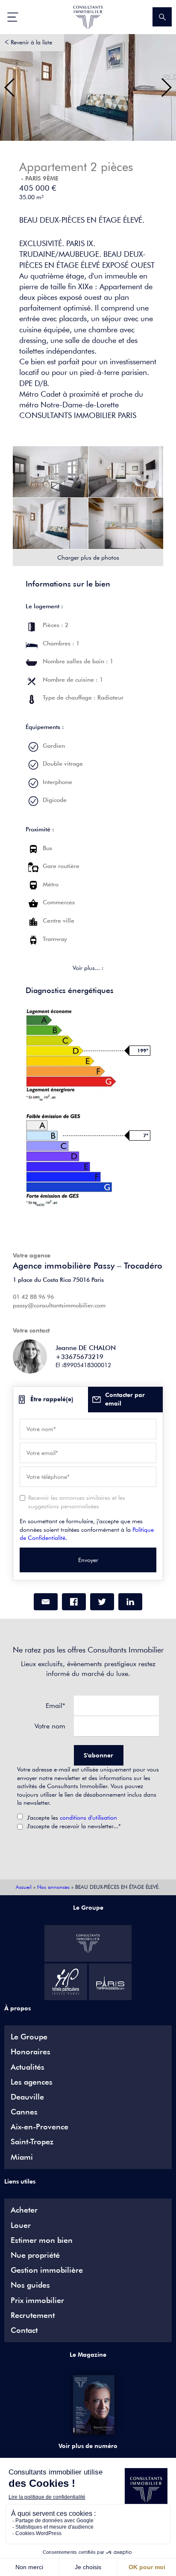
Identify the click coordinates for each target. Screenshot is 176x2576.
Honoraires (31, 2052)
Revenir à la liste (31, 42)
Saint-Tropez (32, 2142)
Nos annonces (53, 1887)
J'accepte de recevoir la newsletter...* (74, 1826)
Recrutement (33, 2315)
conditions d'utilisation (88, 1818)
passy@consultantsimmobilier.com (59, 1305)
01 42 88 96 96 (33, 1297)
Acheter (24, 2210)
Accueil (24, 1887)
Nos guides (30, 2285)
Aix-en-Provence (40, 2127)
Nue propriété (35, 2255)
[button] (10, 87)
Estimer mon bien (42, 2240)
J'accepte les (72, 1818)
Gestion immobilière (47, 2270)
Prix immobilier (37, 2300)
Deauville (27, 2097)
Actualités (28, 2067)
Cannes (24, 2112)
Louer (21, 2225)
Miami (22, 2157)
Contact (24, 2330)
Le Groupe (29, 2037)
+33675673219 (79, 1357)
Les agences (32, 2082)
